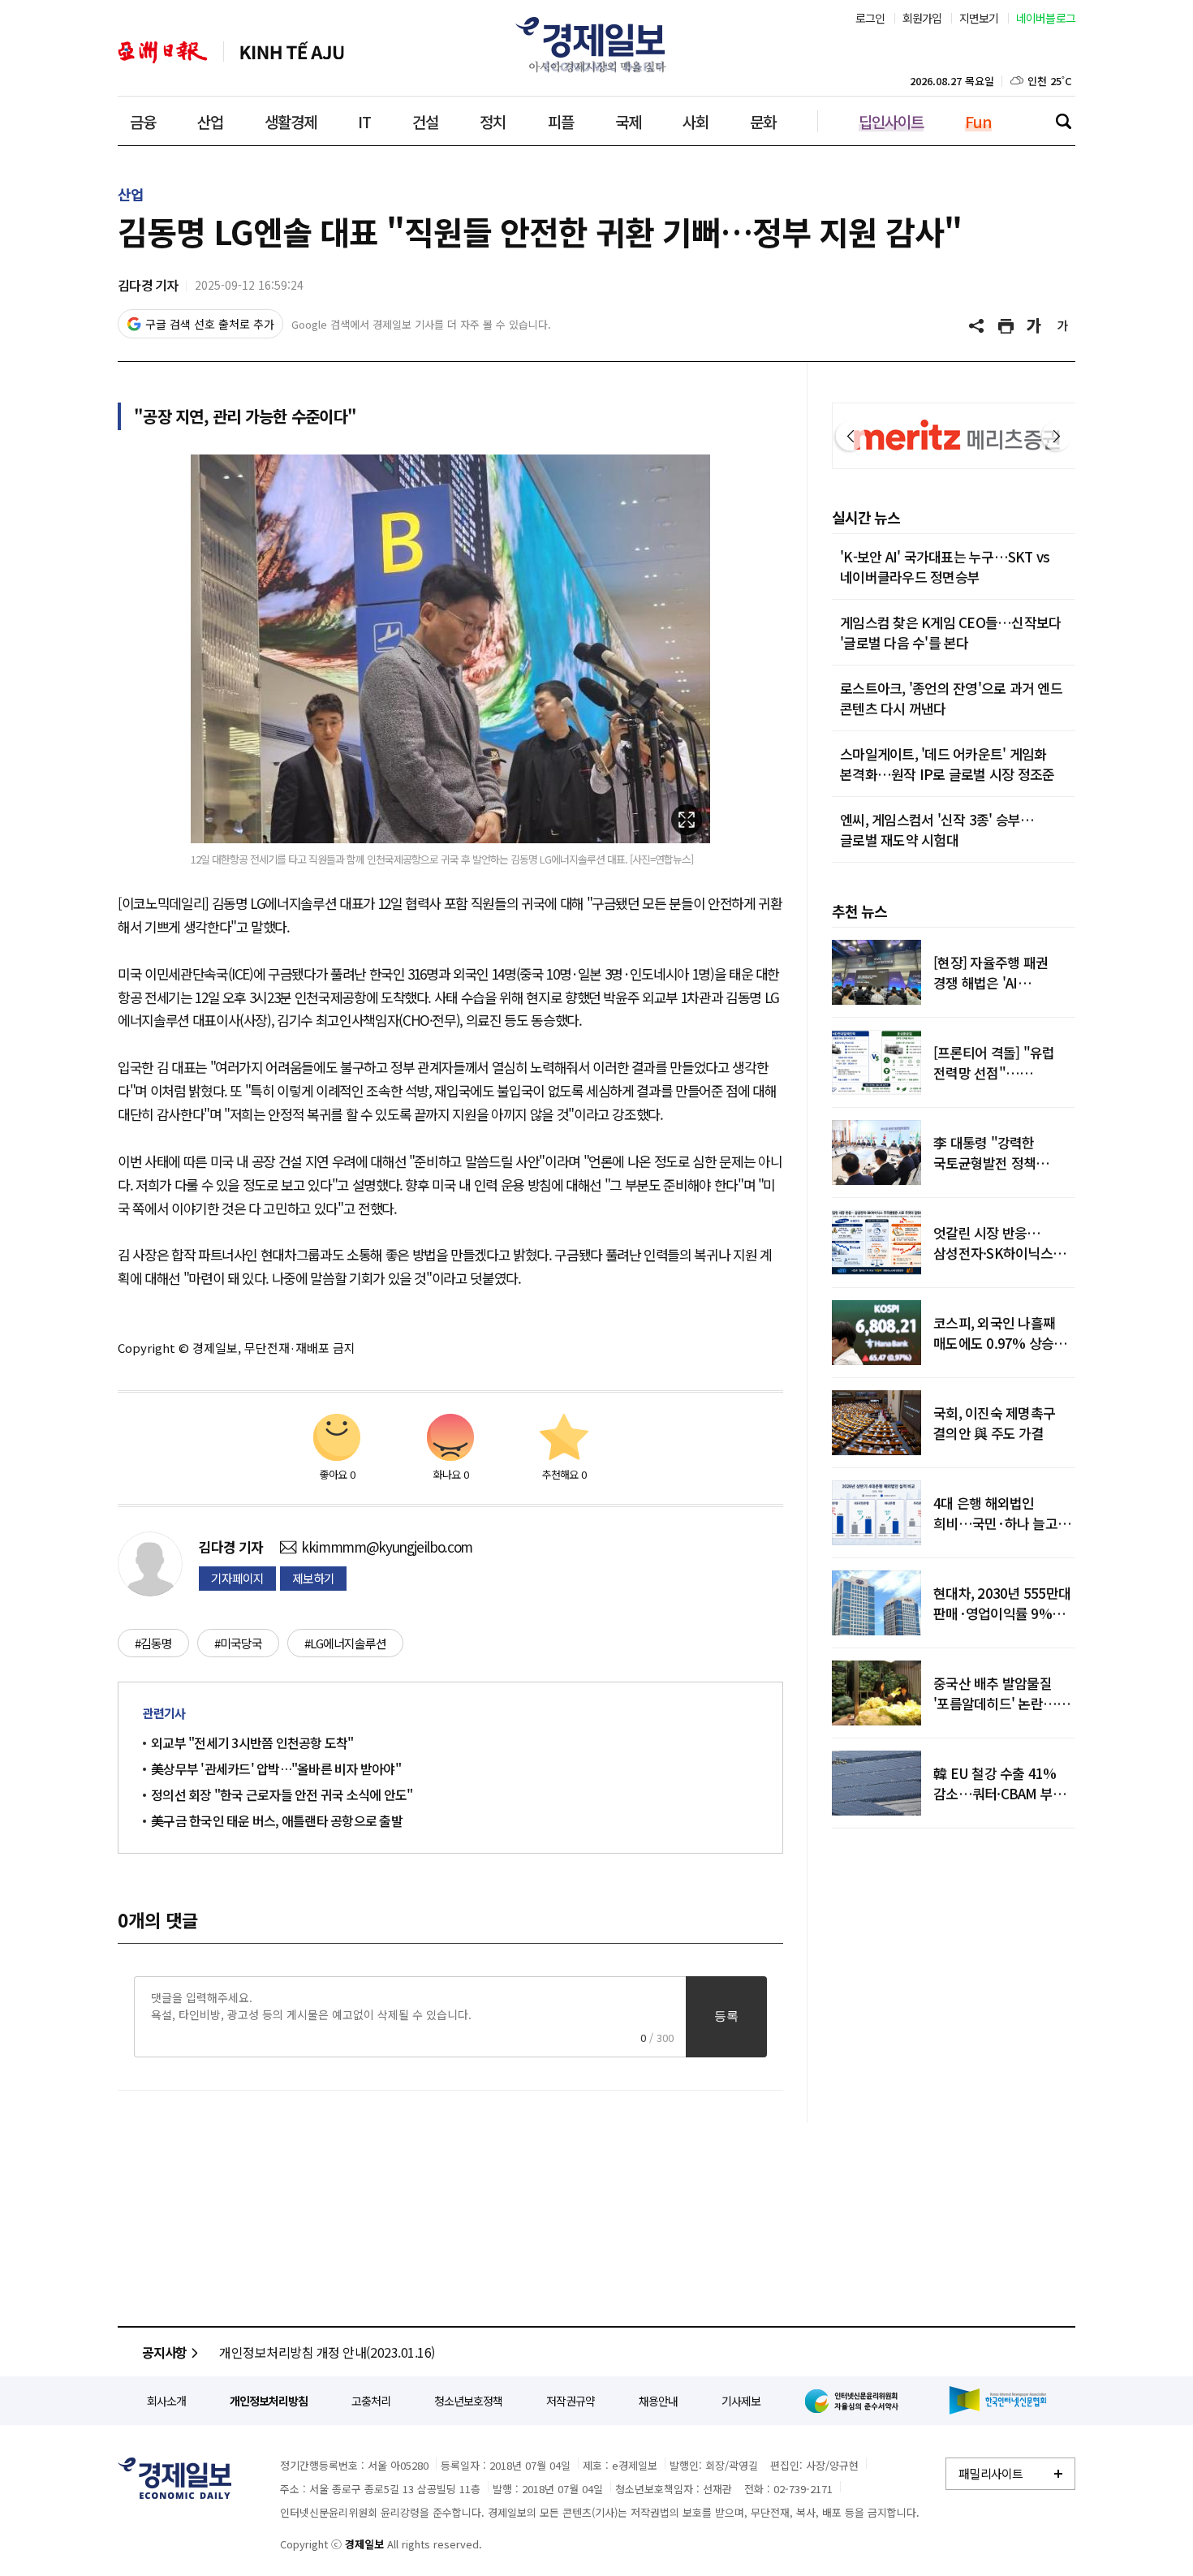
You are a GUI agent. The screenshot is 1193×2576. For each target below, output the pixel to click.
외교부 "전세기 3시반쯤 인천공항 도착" (252, 1742)
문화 (763, 121)
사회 (696, 121)
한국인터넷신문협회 (998, 2400)
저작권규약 (571, 2401)
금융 (143, 121)
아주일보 (163, 52)
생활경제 (291, 121)
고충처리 (371, 2401)
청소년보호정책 (468, 2401)
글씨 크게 (1035, 326)
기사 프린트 (1006, 326)
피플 (561, 121)
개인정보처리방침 (269, 2401)
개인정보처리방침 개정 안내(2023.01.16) (327, 2352)
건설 (425, 121)
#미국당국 (238, 1643)
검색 (1063, 121)
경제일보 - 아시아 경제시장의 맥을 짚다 (596, 45)
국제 (628, 121)
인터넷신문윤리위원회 (855, 2401)
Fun (978, 121)
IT (364, 121)
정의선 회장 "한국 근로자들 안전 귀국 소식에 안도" (282, 1794)
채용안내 (658, 2401)
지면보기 (979, 18)
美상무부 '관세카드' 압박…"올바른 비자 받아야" (276, 1768)
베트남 (292, 52)
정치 (493, 121)
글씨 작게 (1063, 326)
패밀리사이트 (991, 2473)
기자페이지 (237, 1578)
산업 (210, 121)
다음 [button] (1057, 436)
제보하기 (313, 1578)
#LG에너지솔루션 (345, 1643)
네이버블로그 (1046, 18)
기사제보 (741, 2401)
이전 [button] (851, 436)
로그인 (870, 18)
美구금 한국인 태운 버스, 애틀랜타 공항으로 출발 (277, 1820)
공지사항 (164, 2352)
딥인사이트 (891, 121)
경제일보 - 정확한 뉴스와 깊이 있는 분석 (174, 2478)
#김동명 (153, 1643)
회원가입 (922, 18)
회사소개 (166, 2401)
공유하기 (978, 326)
